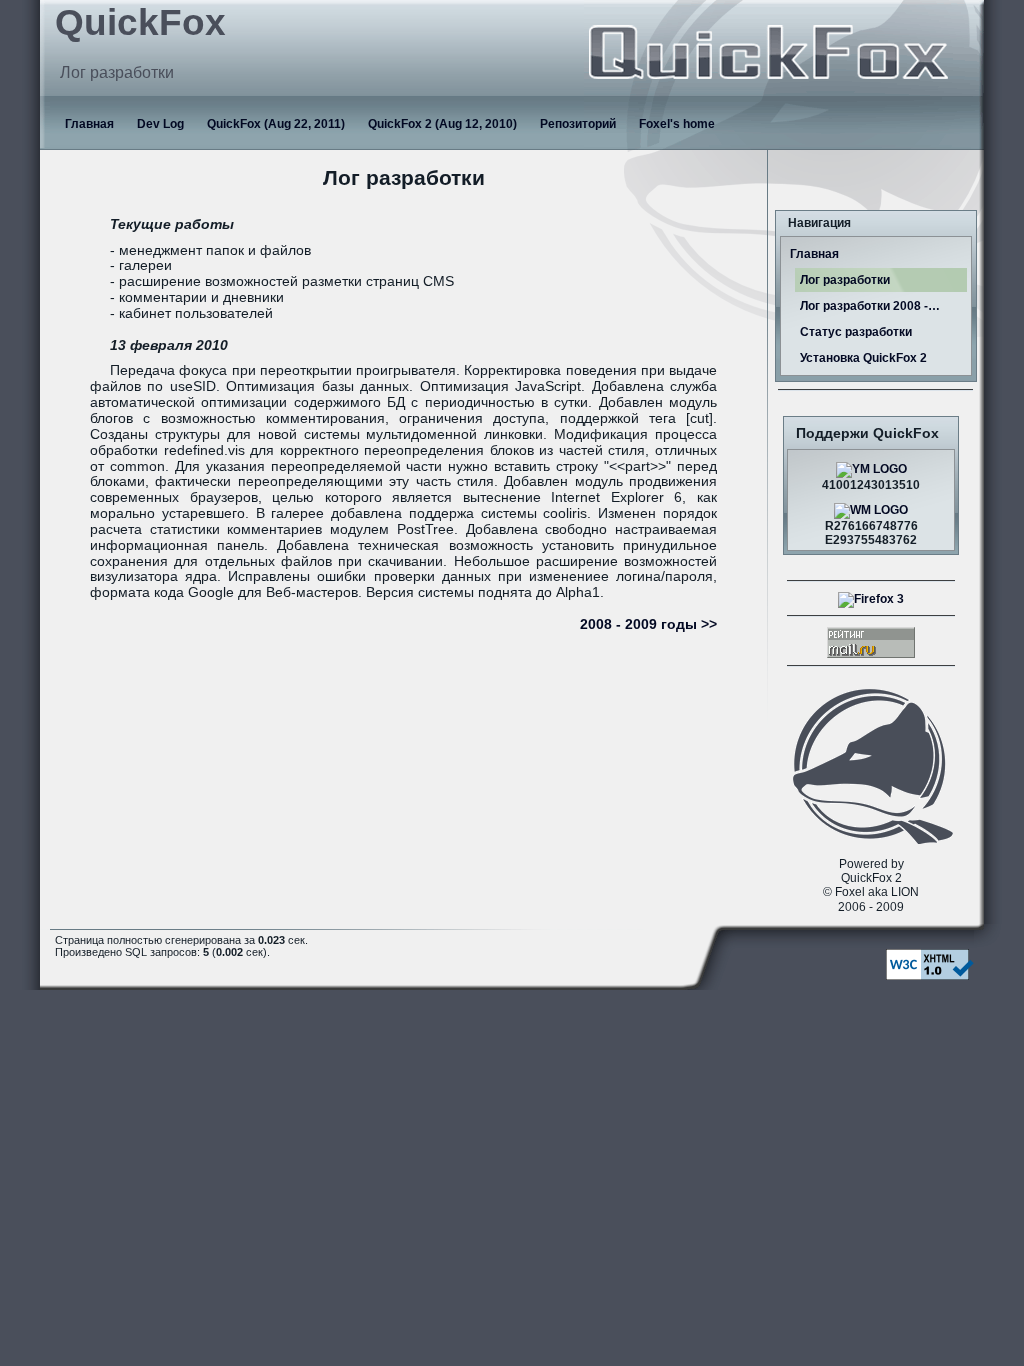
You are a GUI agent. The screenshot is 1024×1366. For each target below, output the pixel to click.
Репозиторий (578, 124)
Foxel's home (677, 124)
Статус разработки (856, 332)
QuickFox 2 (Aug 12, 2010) (442, 124)
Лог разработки (845, 280)
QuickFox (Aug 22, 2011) (276, 124)
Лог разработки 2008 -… (870, 306)
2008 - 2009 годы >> (648, 624)
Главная (89, 124)
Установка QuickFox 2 (863, 358)
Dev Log (160, 124)
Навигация (819, 223)
